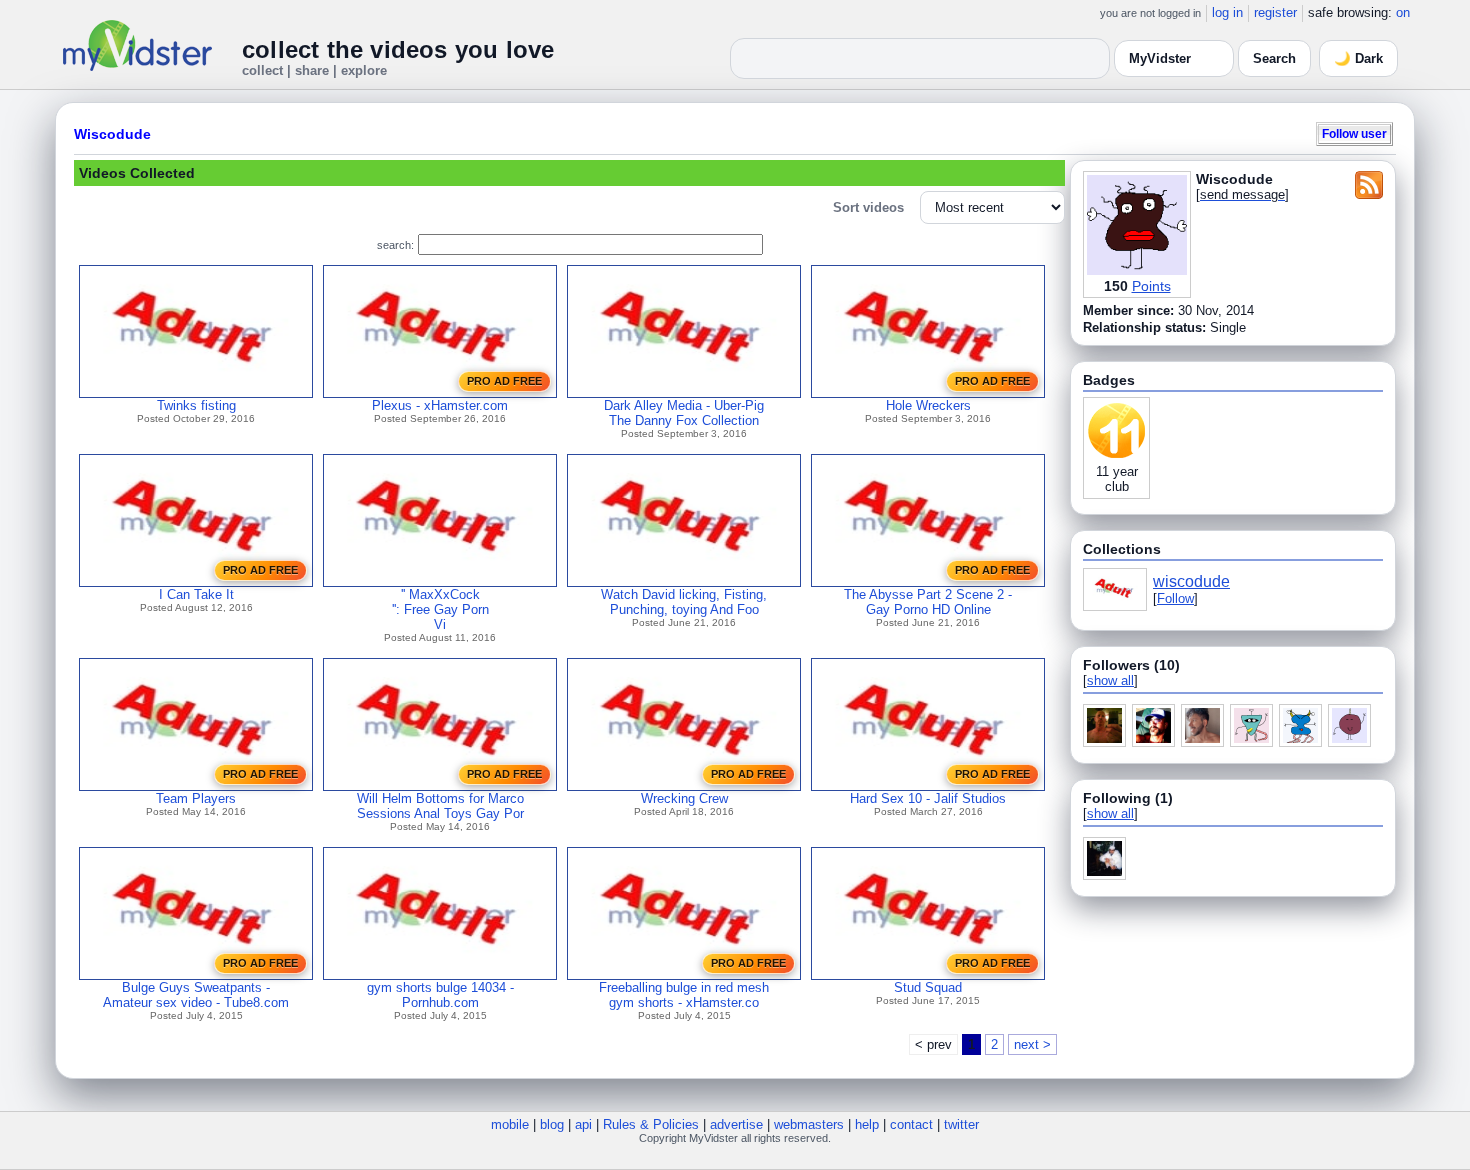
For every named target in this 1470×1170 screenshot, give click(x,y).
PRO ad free (504, 381)
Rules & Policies (651, 1124)
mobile (510, 1124)
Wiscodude (112, 134)
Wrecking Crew (684, 798)
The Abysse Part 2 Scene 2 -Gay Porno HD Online (928, 602)
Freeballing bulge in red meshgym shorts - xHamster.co (684, 995)
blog (552, 1124)
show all (1110, 680)
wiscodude (1191, 581)
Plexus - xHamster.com (440, 405)
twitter (961, 1124)
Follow (1175, 598)
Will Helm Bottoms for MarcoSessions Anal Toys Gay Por (440, 806)
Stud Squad (928, 987)
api (583, 1124)
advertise (736, 1124)
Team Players (196, 798)
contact (911, 1124)
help (867, 1124)
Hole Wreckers (928, 405)
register (1275, 12)
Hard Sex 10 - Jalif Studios (928, 798)
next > (1032, 1044)
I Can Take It (196, 594)
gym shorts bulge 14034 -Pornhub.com (440, 995)
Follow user (1354, 133)
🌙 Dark (1358, 58)
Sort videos (868, 207)
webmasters (809, 1124)
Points (1151, 286)
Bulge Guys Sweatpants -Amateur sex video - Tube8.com (196, 995)
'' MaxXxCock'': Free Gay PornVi (440, 609)
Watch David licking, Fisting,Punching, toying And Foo (684, 602)
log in (1227, 12)
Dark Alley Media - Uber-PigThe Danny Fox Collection (684, 413)
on (1403, 12)
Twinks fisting (196, 405)
